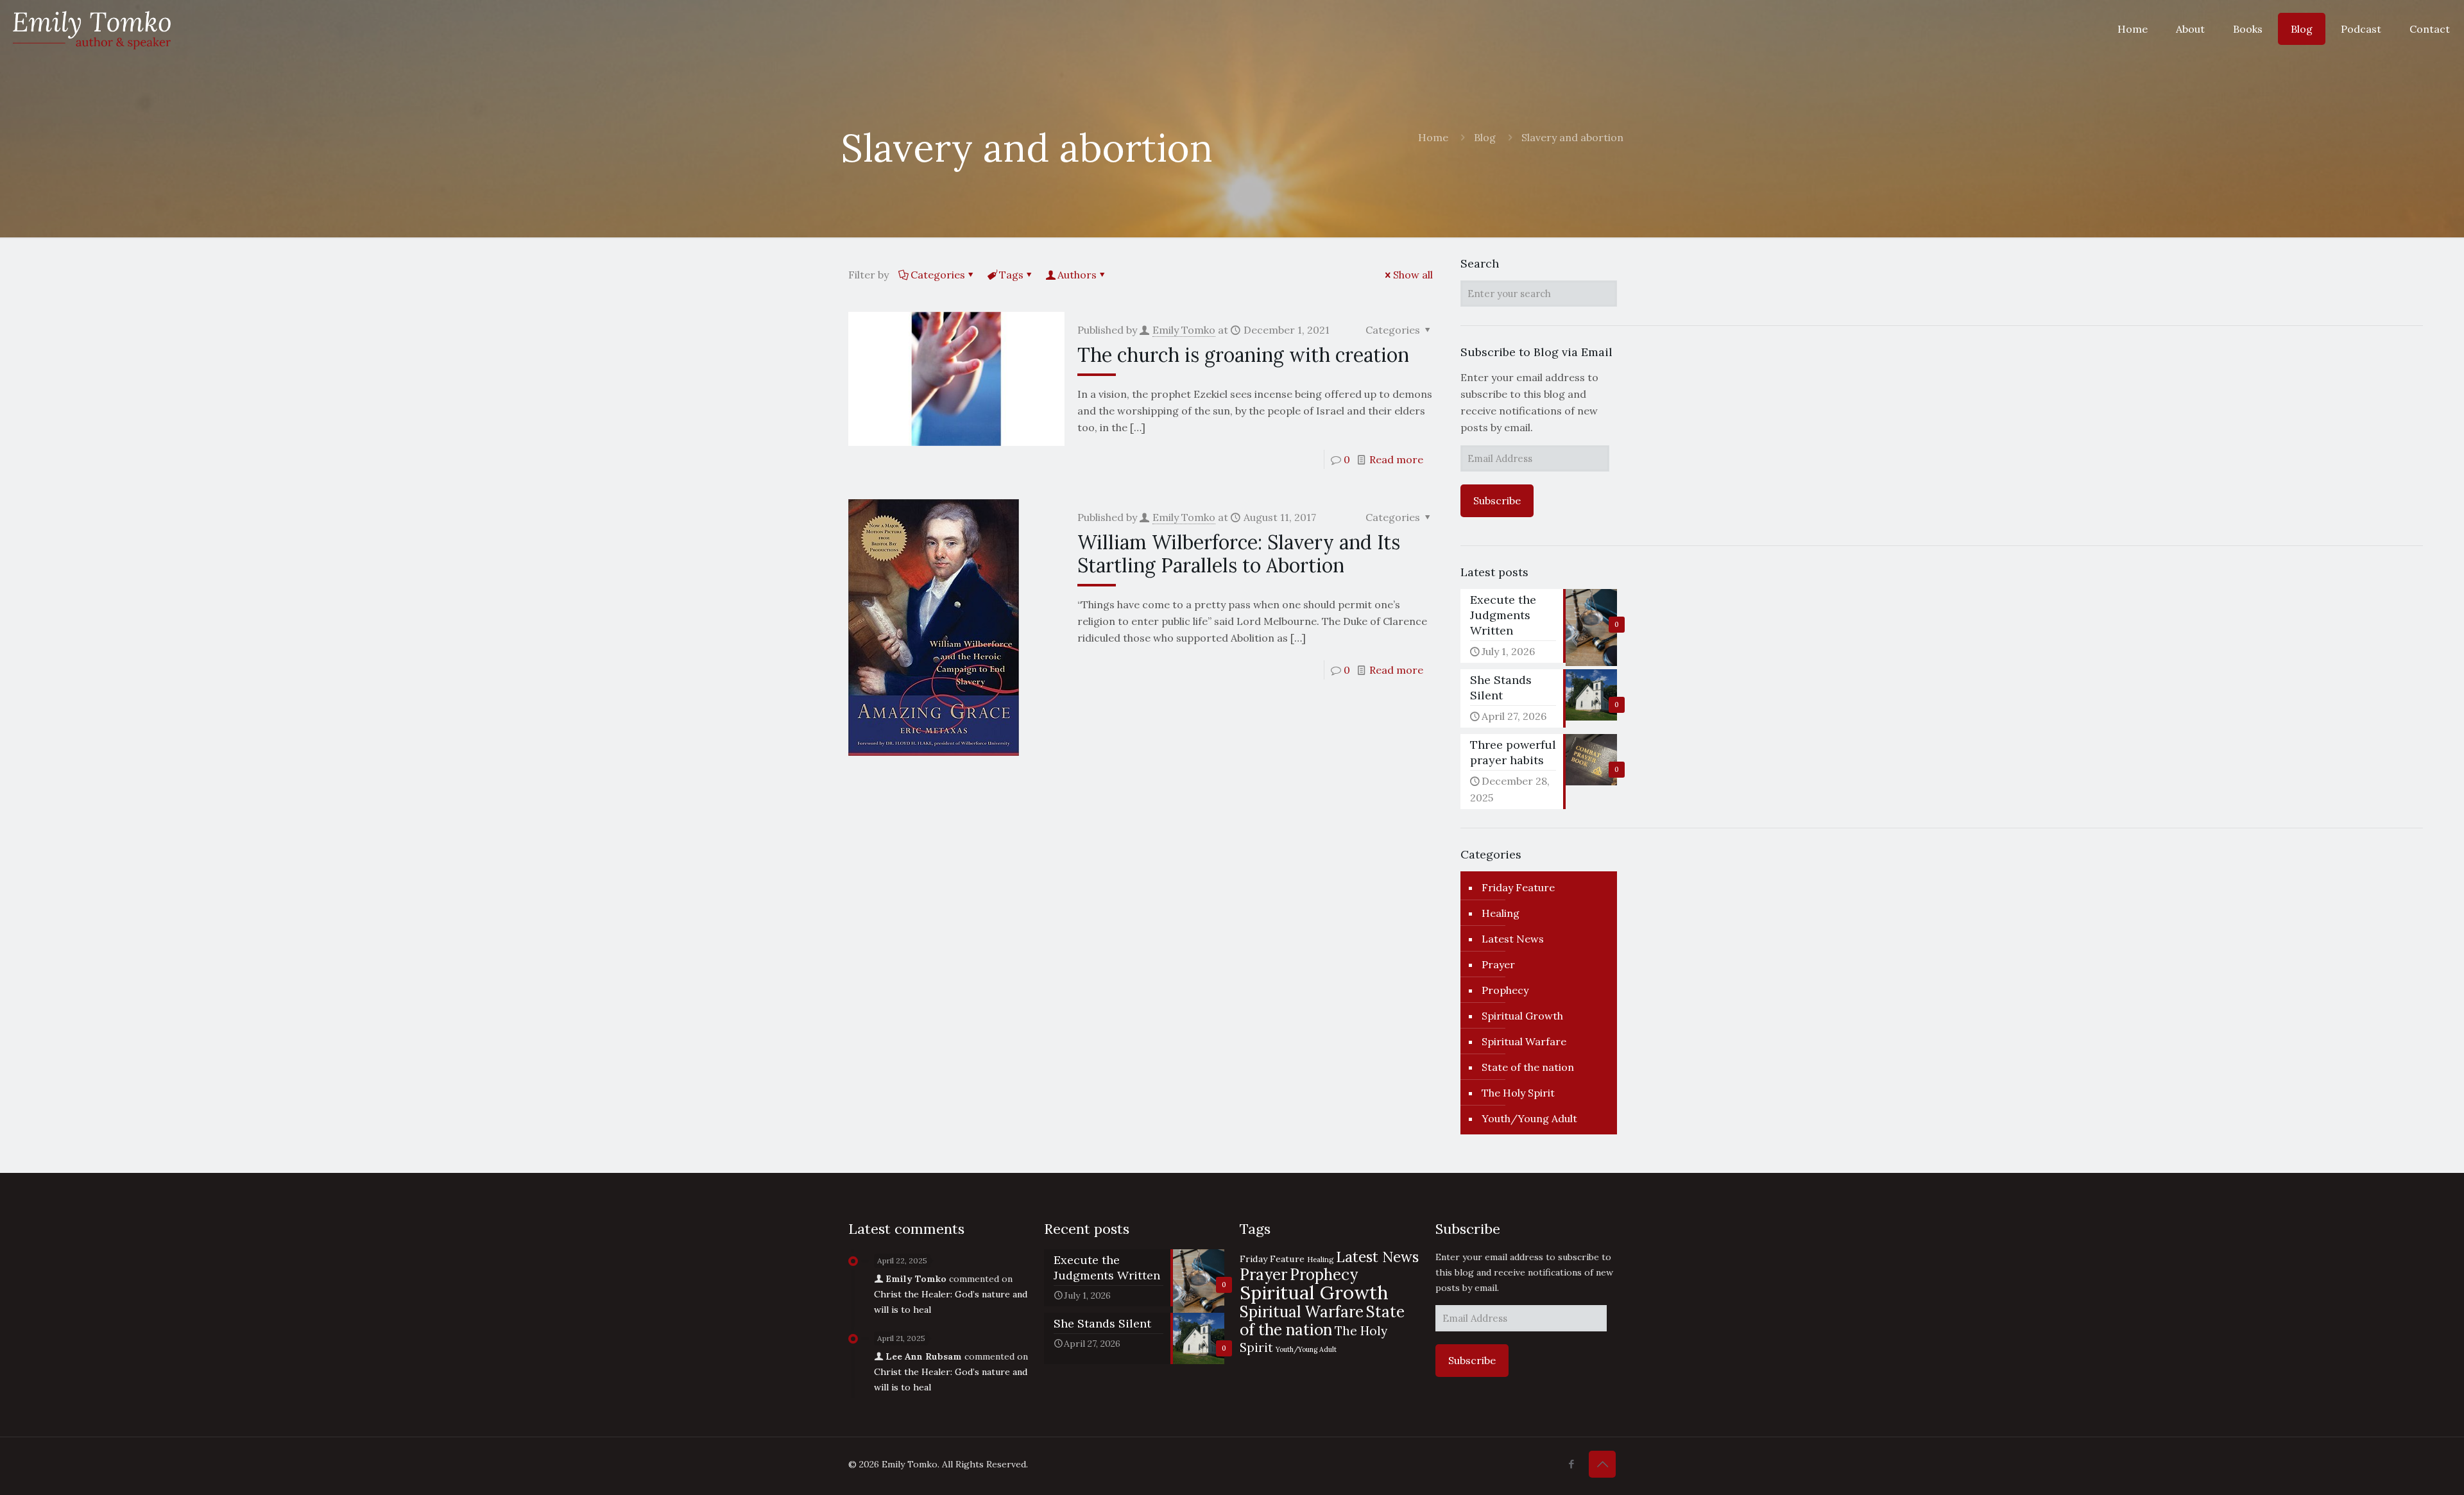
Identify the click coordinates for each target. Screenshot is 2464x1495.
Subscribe (1497, 500)
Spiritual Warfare (1524, 1041)
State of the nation (1528, 1067)
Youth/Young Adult (1529, 1118)
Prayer (1498, 964)
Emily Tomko (1184, 330)
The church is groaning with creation (1243, 355)
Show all (1413, 275)
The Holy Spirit (1518, 1093)
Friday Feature (1518, 887)
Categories (938, 275)
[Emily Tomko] (92, 29)
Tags (1011, 275)
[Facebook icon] (1571, 1464)
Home (1433, 137)
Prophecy (1505, 990)
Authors (1077, 275)
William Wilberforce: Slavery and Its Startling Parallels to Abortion (1239, 554)
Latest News (1513, 939)
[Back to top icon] (1602, 1464)
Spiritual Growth (1522, 1016)
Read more (1396, 459)
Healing (1501, 913)
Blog (1485, 137)
